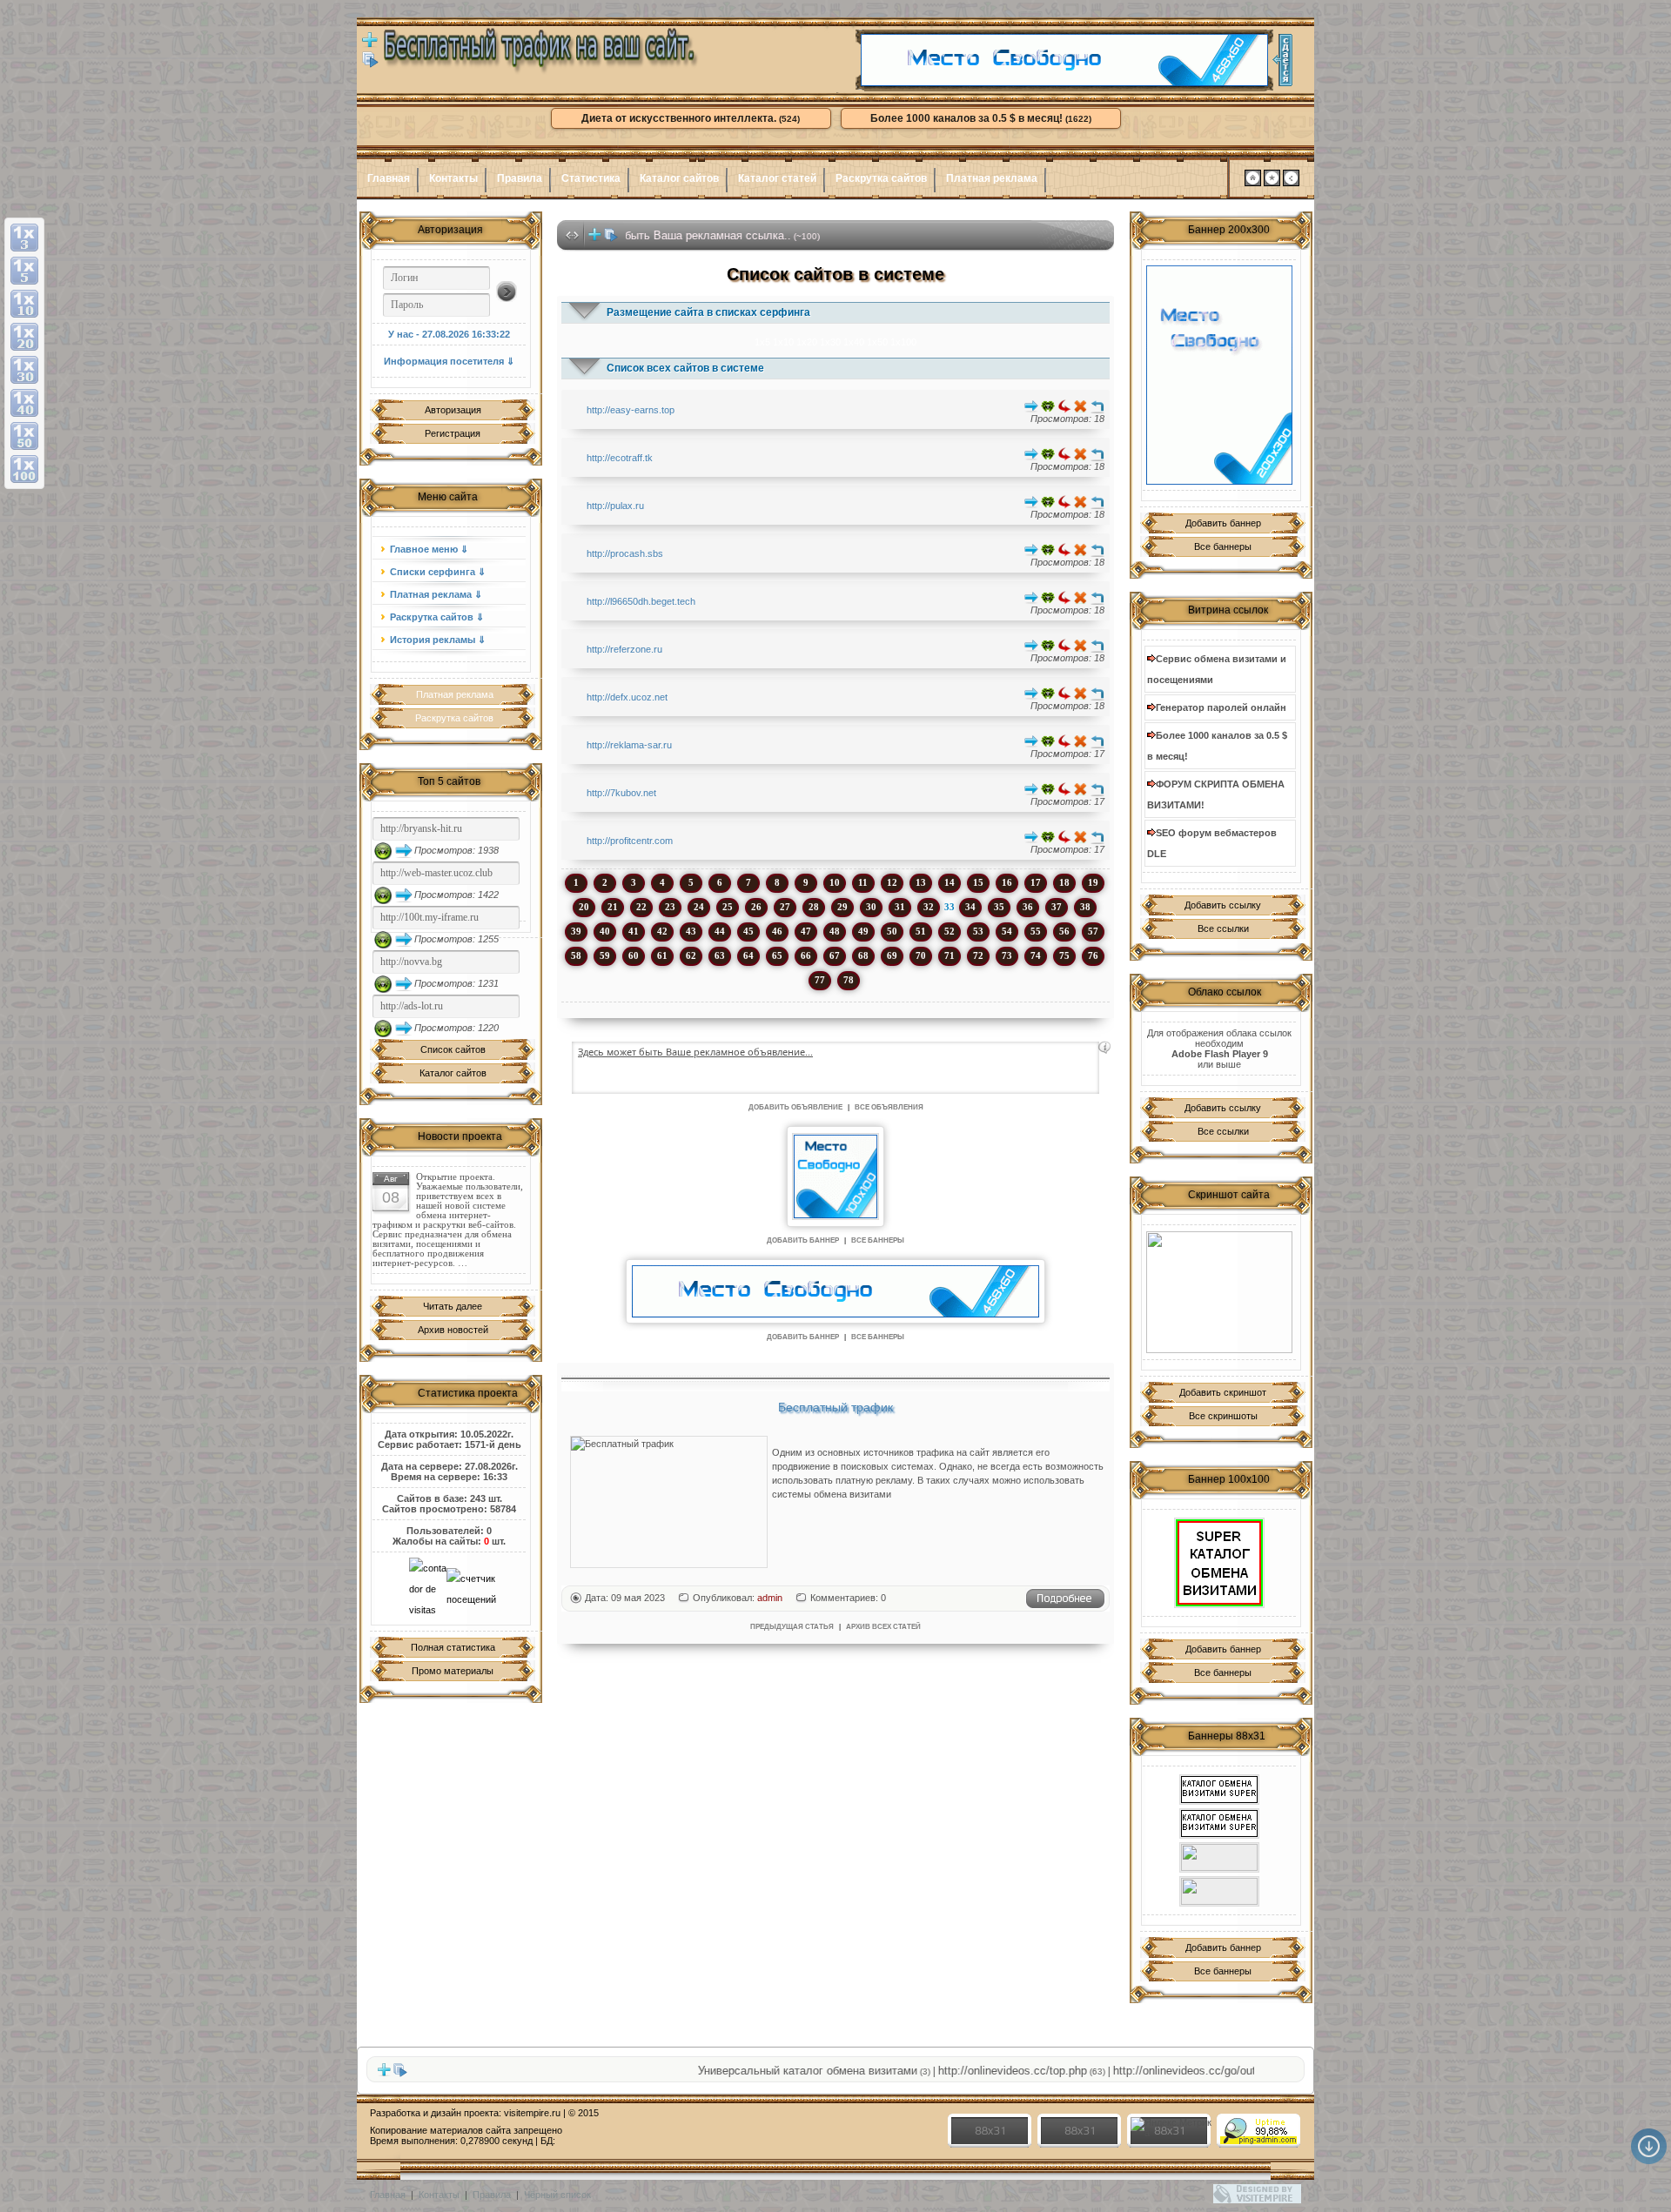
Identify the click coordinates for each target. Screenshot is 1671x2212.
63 (720, 955)
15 (978, 882)
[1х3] (24, 238)
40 (605, 931)
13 (921, 882)
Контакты (453, 178)
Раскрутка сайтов (881, 178)
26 (756, 907)
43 (691, 931)
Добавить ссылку (1223, 905)
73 (1007, 955)
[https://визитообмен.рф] (1219, 1857)
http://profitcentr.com (630, 841)
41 (634, 931)
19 (1093, 882)
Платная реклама (992, 178)
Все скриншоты (1223, 1416)
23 (670, 907)
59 (605, 955)
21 (613, 907)
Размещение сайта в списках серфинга (708, 312)
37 (1057, 907)
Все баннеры (1223, 546)
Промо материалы (453, 1671)
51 (921, 931)
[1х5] (24, 271)
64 (748, 955)
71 (950, 955)
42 (662, 931)
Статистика (591, 178)
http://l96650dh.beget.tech (641, 601)
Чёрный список (557, 2195)
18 (1064, 882)
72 (978, 955)
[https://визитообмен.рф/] (1219, 1891)
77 (820, 980)
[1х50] (24, 436)
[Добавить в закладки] (1272, 183)
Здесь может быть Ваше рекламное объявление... (695, 1052)
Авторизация (453, 410)
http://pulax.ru (615, 506)
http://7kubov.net (621, 793)
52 (950, 931)
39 (576, 931)
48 (835, 931)
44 (720, 931)
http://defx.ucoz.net (627, 697)
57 (1093, 931)
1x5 (762, 342)
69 (892, 955)
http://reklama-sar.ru (629, 745)
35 (999, 907)
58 (576, 955)
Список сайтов (453, 1049)
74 (1036, 955)
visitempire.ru (532, 2113)
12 (892, 882)
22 (641, 907)
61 (662, 955)
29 (842, 907)
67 (835, 955)
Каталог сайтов (679, 178)
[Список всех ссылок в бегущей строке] (611, 238)
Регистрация (453, 433)
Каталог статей (777, 178)
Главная (389, 178)
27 (785, 907)
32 (929, 907)
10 (835, 882)
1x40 (854, 342)
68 (863, 955)
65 (777, 955)
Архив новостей (453, 1330)
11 (863, 882)
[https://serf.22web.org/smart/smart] (1219, 1563)
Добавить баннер (1223, 523)
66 (806, 955)
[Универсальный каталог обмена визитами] (1219, 1292)
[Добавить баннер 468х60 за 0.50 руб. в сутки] (1282, 60)
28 (814, 907)
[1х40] (24, 403)
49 (863, 931)
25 (728, 907)
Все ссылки (1223, 928)
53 (978, 931)
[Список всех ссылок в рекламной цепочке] (370, 64)
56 (1064, 931)
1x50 (877, 342)
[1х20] (24, 337)
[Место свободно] (1064, 83)
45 (748, 931)
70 (921, 955)
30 (871, 907)
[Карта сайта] (1291, 183)
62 (691, 955)
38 (1085, 907)
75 (1064, 955)
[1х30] (24, 370)
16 (1007, 882)
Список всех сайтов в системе (685, 368)
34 (970, 907)
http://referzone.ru (624, 649)
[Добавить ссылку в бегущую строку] (594, 238)
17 (1036, 882)
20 (584, 907)
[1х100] (24, 469)
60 (634, 955)
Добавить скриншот (1223, 1392)
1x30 (830, 342)
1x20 (807, 342)
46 (777, 931)
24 (699, 907)
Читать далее (453, 1306)
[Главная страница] (1253, 183)
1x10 (783, 342)
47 (806, 931)
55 (1036, 931)
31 (900, 907)
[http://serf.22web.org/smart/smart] (1219, 1823)
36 (1028, 907)
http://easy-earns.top (631, 410)
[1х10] (24, 304)
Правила (520, 178)
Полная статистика (453, 1647)
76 (1093, 955)
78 (849, 980)
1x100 (903, 342)
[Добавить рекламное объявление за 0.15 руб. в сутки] (1104, 1048)
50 (892, 931)
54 (1007, 931)
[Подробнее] (1065, 1605)
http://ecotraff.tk (620, 458)
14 (950, 882)
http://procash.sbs (625, 553)
